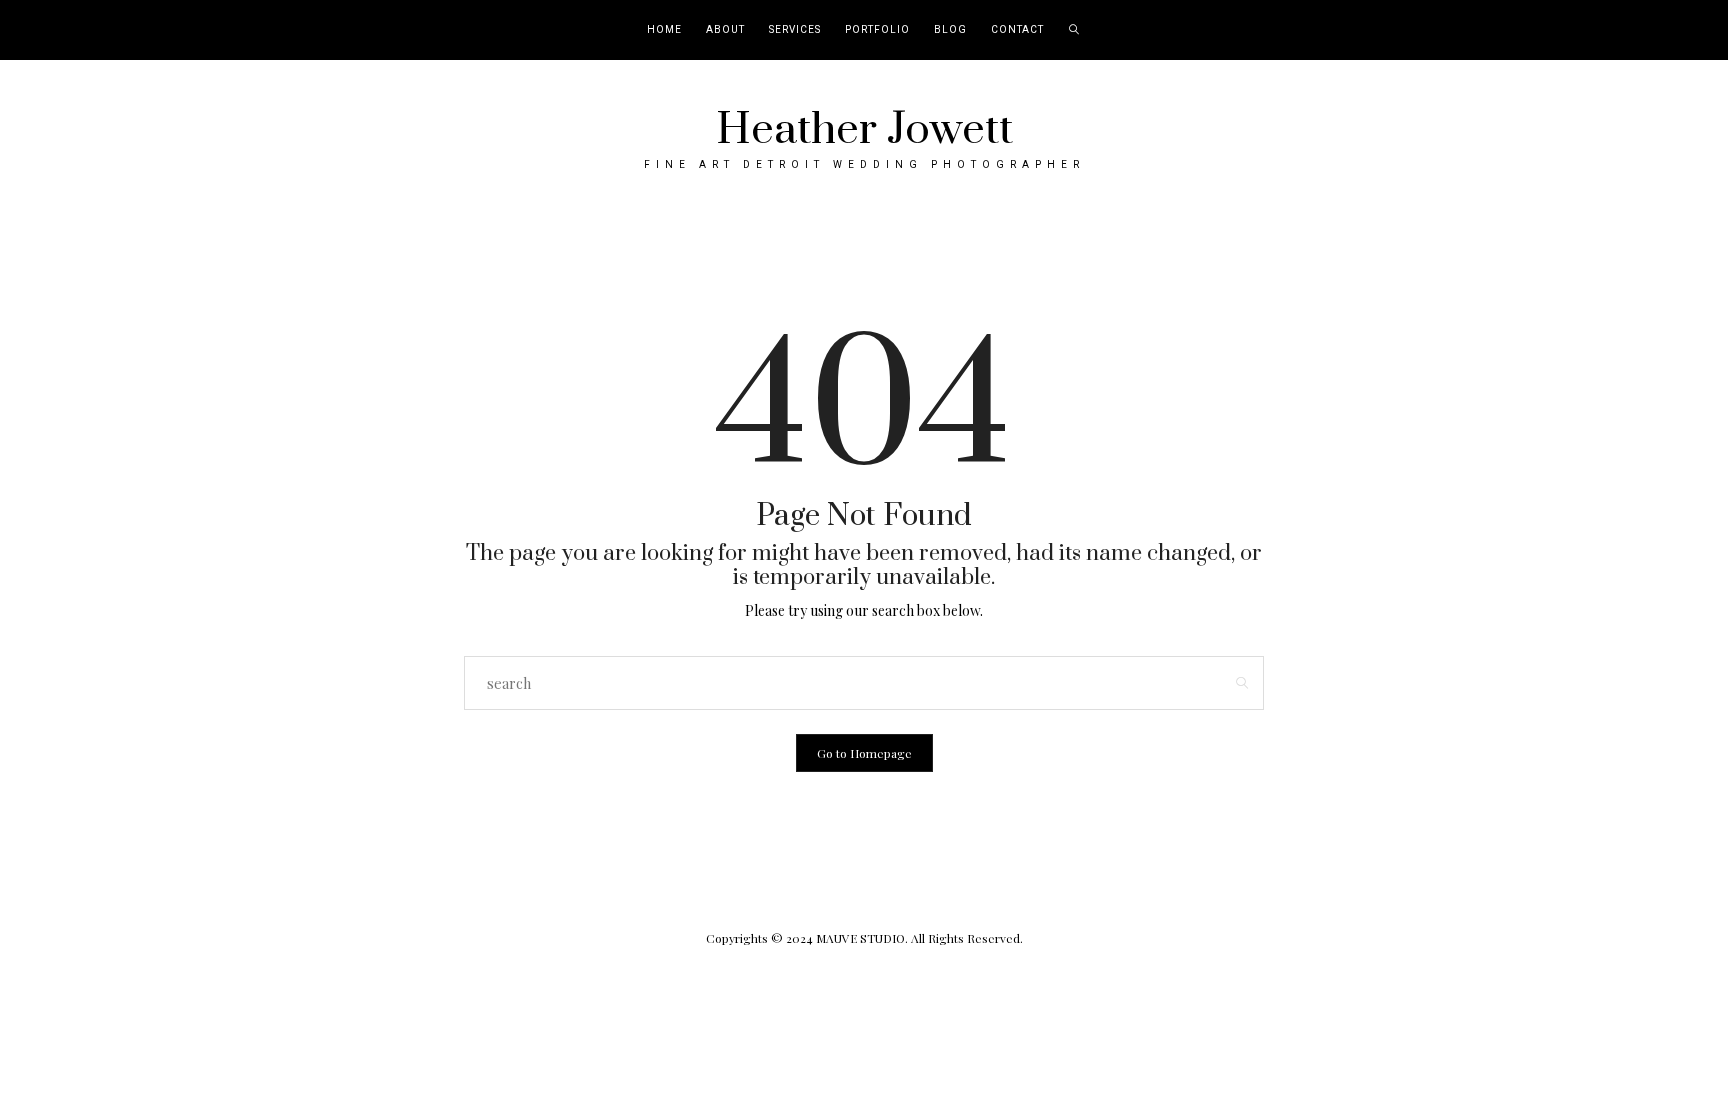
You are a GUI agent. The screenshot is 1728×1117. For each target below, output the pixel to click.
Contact (1017, 30)
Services (795, 30)
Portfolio (877, 30)
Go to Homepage (864, 753)
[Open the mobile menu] (1686, 30)
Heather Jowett (864, 130)
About (725, 30)
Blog (950, 30)
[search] (1074, 30)
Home (664, 30)
